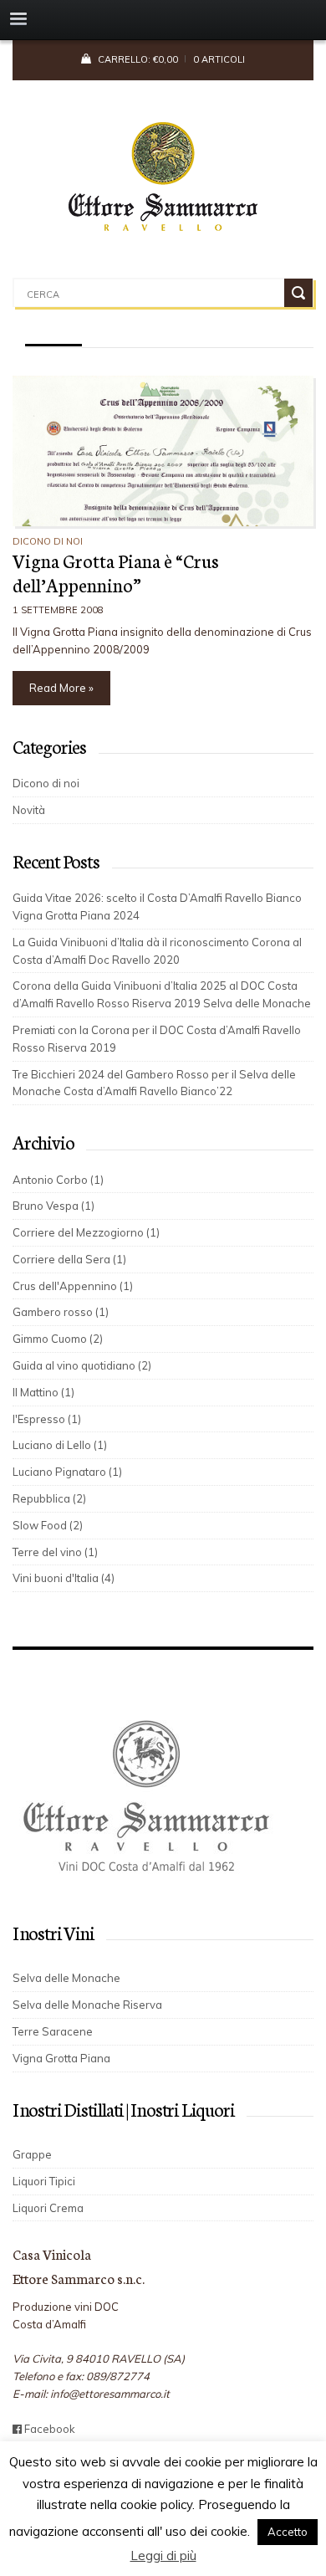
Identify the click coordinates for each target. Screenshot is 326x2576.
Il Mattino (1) (43, 1392)
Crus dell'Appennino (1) (73, 1286)
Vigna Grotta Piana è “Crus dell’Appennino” (116, 572)
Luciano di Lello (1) (60, 1445)
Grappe (32, 2154)
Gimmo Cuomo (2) (58, 1339)
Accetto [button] (288, 2532)
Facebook (48, 2429)
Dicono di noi (48, 541)
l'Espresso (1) (47, 1419)
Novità (29, 810)
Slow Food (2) (48, 1525)
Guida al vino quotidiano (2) (82, 1365)
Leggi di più (163, 2556)
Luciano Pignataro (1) (67, 1472)
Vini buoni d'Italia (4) (64, 1578)
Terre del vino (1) (55, 1552)
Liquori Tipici (44, 2181)
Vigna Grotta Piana (61, 2058)
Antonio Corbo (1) (58, 1180)
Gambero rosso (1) (61, 1312)
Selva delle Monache (66, 1978)
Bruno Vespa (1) (53, 1206)
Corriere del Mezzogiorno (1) (86, 1232)
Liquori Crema (48, 2208)
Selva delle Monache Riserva (87, 2005)
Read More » (61, 688)
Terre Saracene (53, 2031)
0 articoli (219, 59)
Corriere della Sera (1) (69, 1259)
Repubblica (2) (49, 1498)
